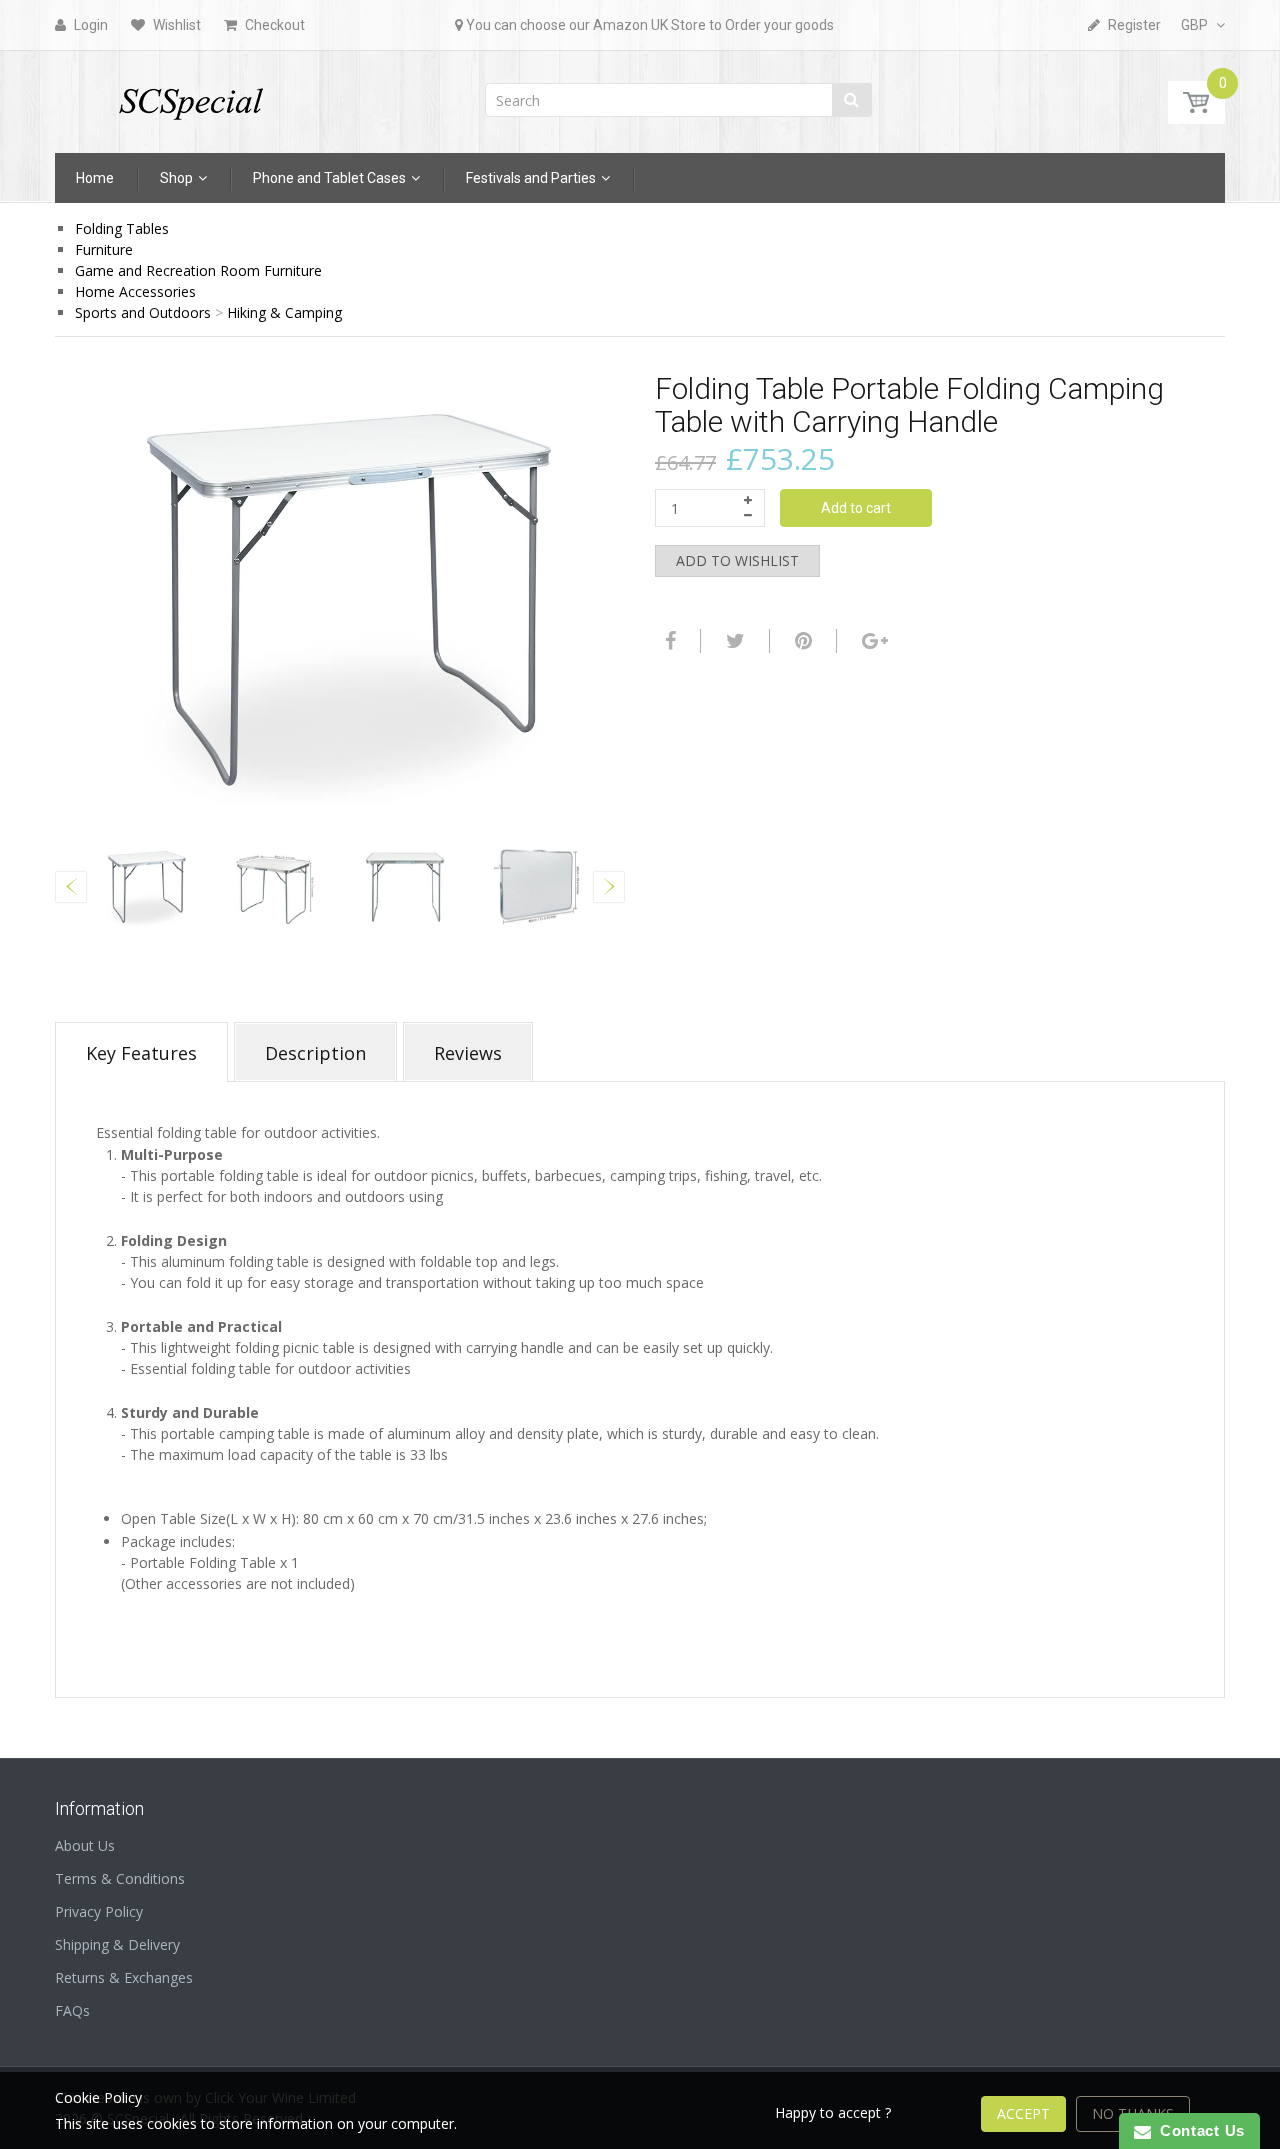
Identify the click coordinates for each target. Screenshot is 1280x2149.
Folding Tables (122, 228)
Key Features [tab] (141, 1053)
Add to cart (856, 508)
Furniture (104, 249)
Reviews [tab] (468, 1053)
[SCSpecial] (190, 95)
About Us (85, 1845)
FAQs (72, 2010)
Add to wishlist (737, 560)
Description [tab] (315, 1053)
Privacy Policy (99, 1911)
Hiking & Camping (284, 312)
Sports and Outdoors (143, 312)
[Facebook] (668, 641)
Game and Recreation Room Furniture (198, 270)
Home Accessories (135, 291)
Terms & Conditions (120, 1878)
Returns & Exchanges (124, 1977)
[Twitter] (733, 641)
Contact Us (1198, 2130)
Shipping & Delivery (117, 1944)
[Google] (872, 641)
